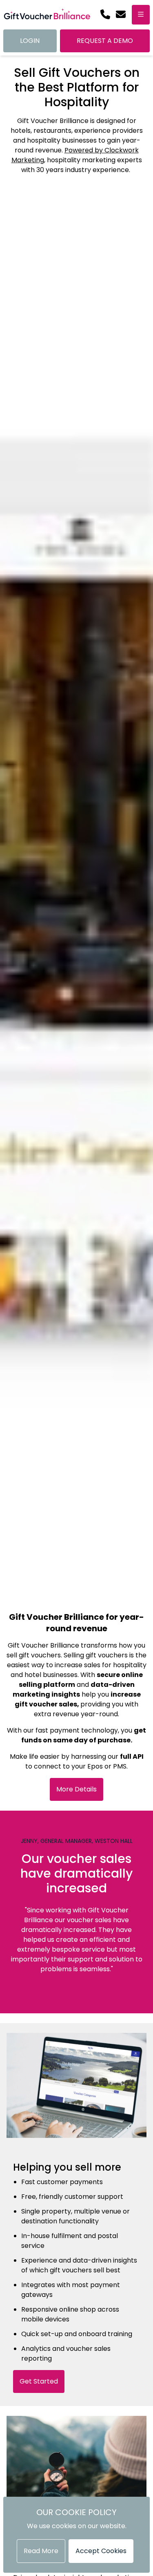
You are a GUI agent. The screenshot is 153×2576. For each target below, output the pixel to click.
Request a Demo (105, 41)
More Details (76, 1789)
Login (30, 41)
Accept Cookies (101, 2551)
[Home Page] (47, 15)
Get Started (39, 2381)
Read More (41, 2551)
